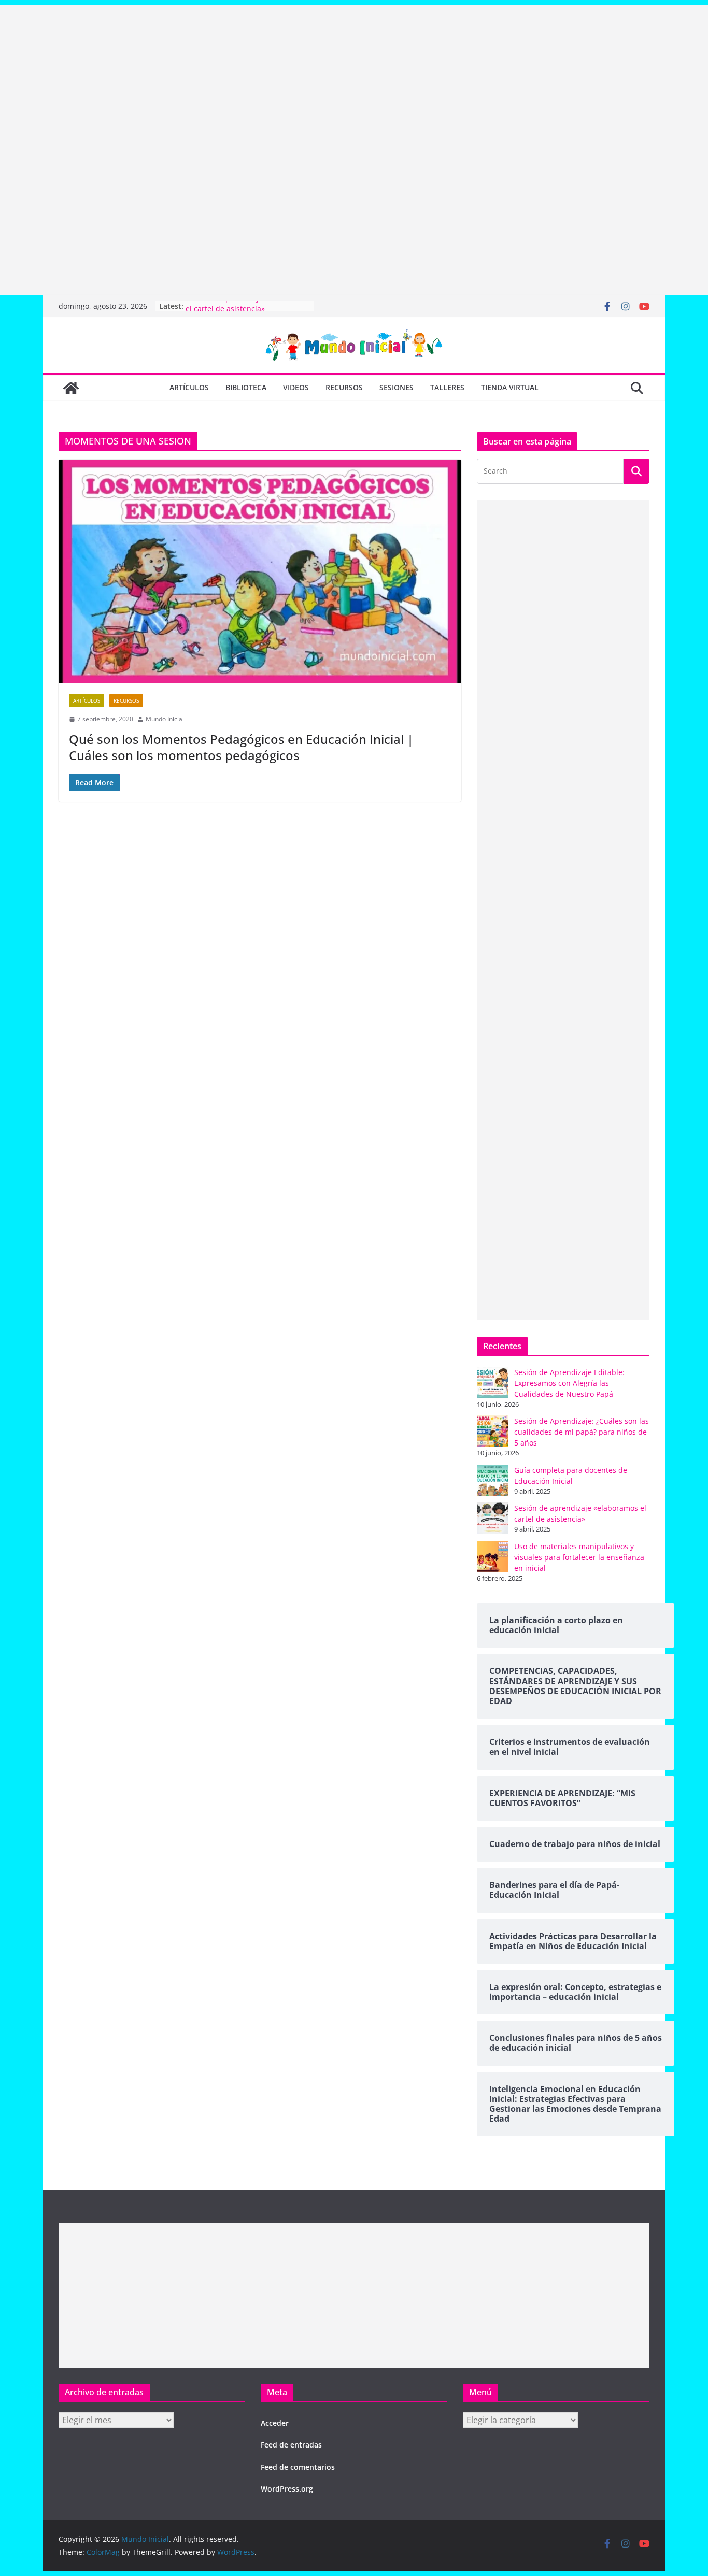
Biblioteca (246, 387)
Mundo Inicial (165, 719)
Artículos (189, 387)
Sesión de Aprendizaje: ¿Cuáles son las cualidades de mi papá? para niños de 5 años (582, 1432)
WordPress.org (287, 2489)
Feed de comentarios (298, 2467)
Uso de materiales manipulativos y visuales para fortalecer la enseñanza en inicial (579, 1557)
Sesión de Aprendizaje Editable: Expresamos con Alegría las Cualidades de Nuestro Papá (569, 1383)
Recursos (344, 387)
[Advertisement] (311, 78)
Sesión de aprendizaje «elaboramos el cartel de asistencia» (247, 311)
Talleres (447, 387)
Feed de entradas (291, 2445)
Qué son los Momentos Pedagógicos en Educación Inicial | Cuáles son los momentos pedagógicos (241, 747)
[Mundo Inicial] (71, 388)
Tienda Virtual (510, 387)
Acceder (275, 2423)
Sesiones (397, 387)
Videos (296, 387)
